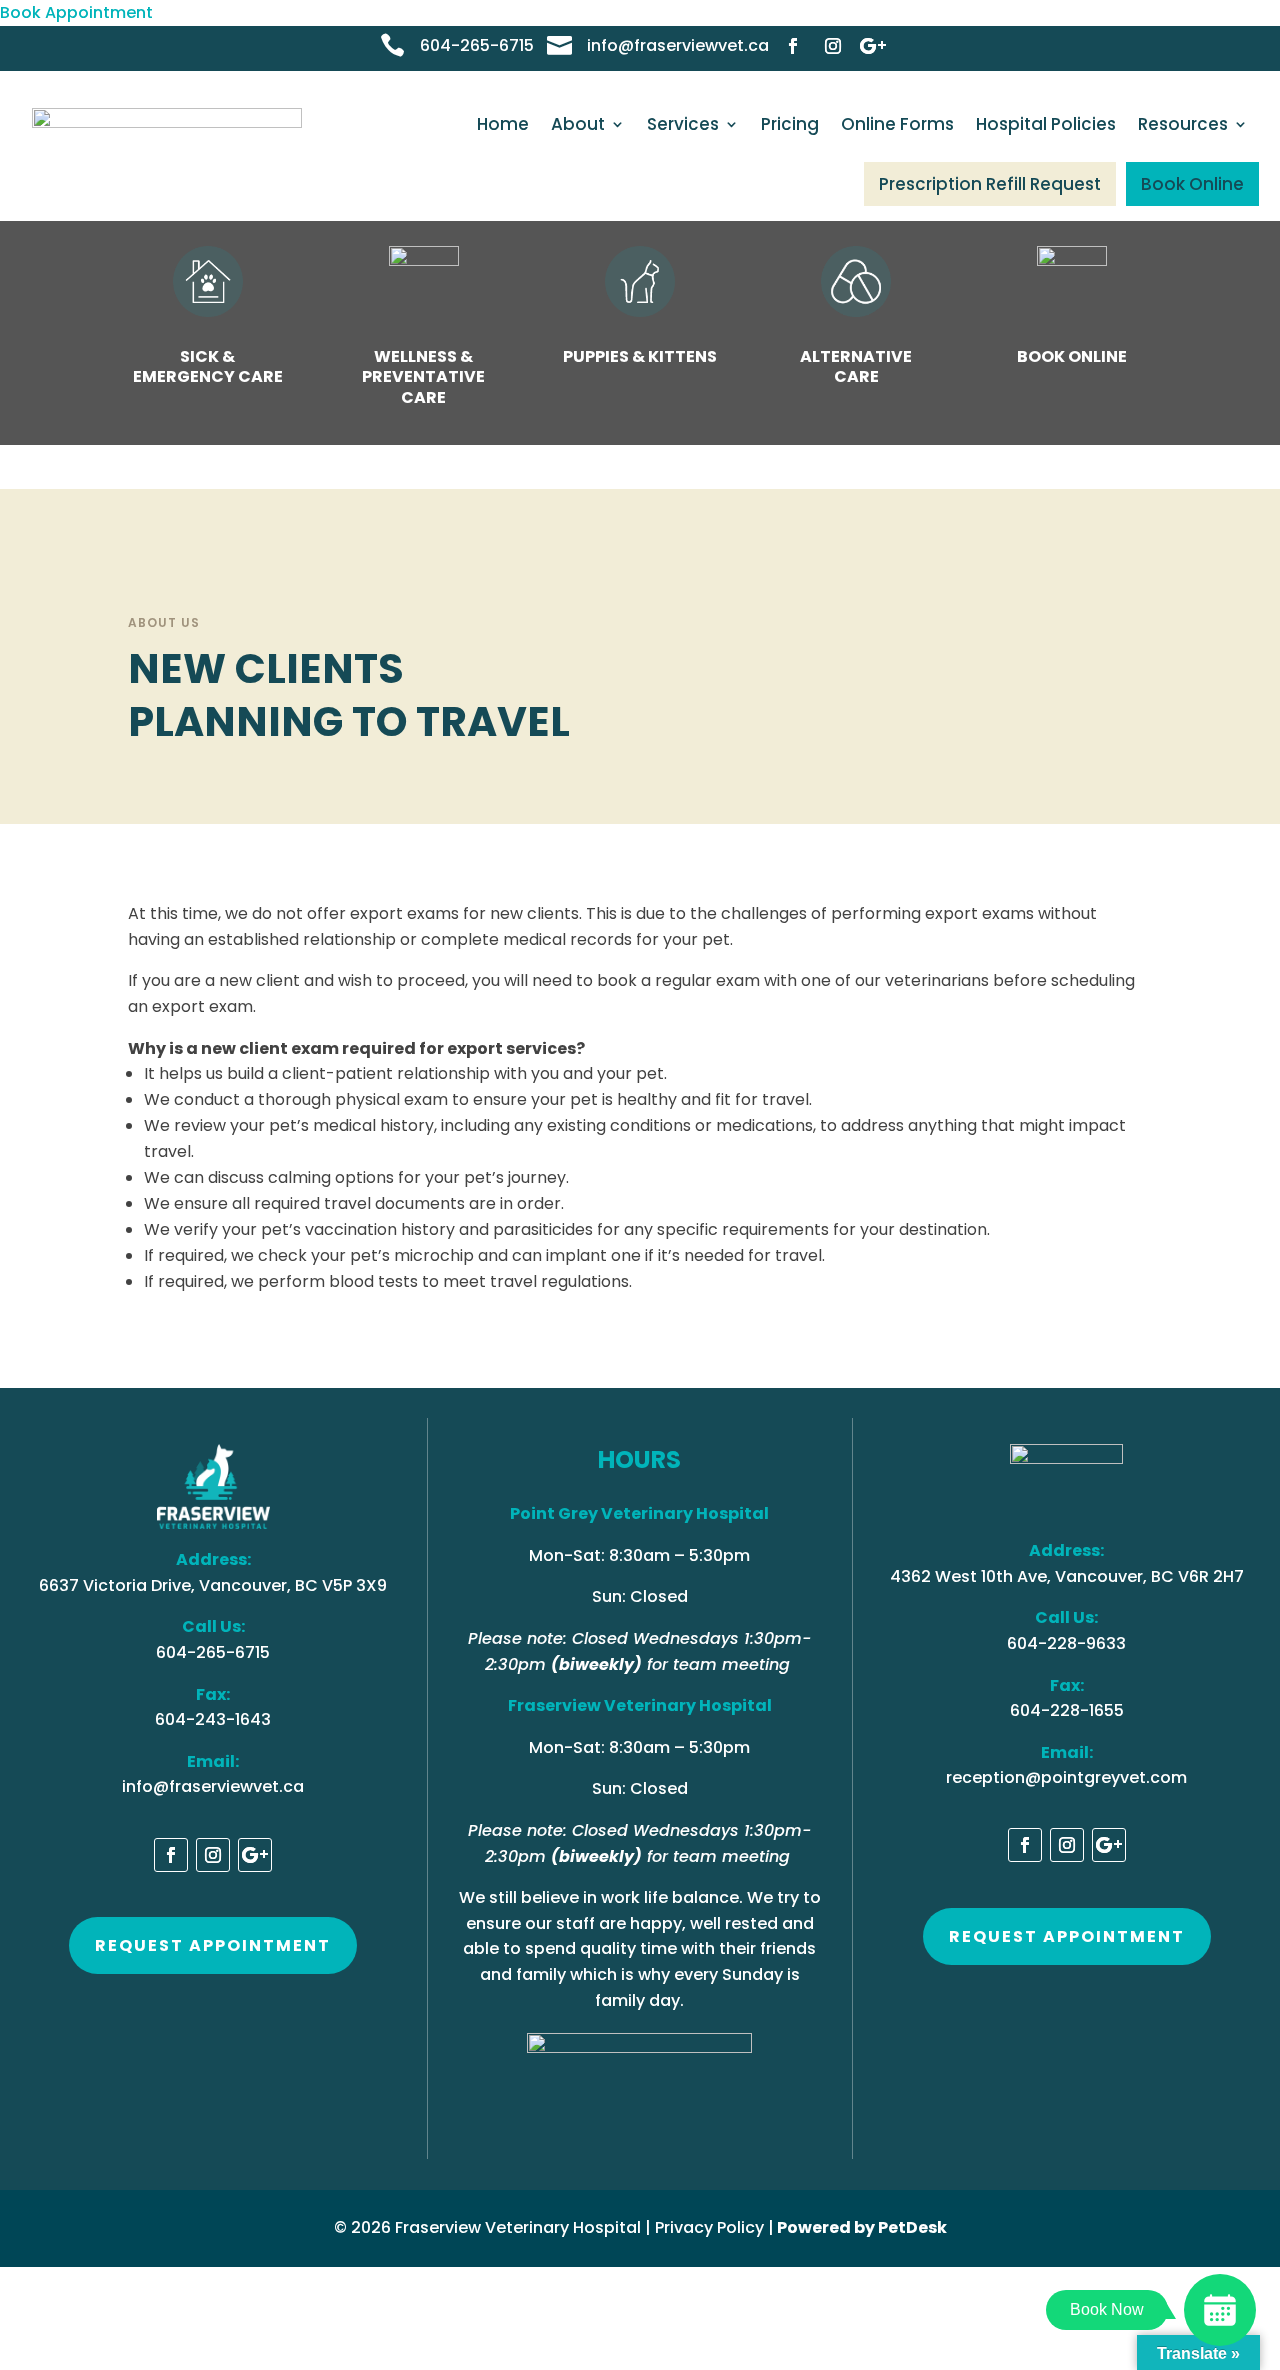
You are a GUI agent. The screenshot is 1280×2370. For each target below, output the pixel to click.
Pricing (790, 124)
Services (683, 124)
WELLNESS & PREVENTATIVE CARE (423, 377)
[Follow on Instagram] (833, 46)
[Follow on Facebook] (793, 46)
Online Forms (897, 124)
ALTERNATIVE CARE (856, 367)
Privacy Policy (709, 2227)
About (578, 124)
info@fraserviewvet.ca (678, 45)
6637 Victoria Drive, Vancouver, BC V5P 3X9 (213, 1585)
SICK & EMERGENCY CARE (208, 367)
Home (503, 124)
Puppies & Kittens (640, 356)
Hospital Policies (1046, 124)
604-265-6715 (477, 45)
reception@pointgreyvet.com (1066, 1777)
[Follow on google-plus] (873, 46)
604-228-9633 (1066, 1643)
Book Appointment (76, 12)
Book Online (1192, 184)
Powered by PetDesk (862, 2227)
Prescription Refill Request (990, 184)
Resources (1183, 124)
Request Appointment (213, 1945)
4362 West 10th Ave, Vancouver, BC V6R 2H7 (1067, 1576)
